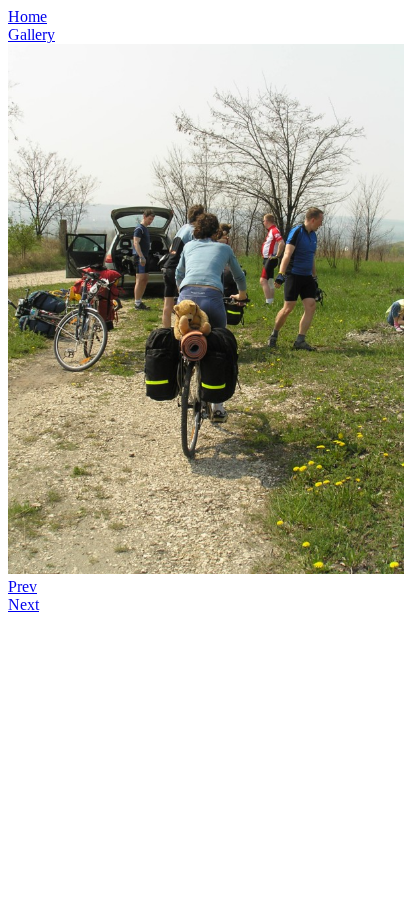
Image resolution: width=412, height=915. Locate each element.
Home (27, 16)
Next (23, 604)
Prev (22, 586)
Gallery (31, 34)
